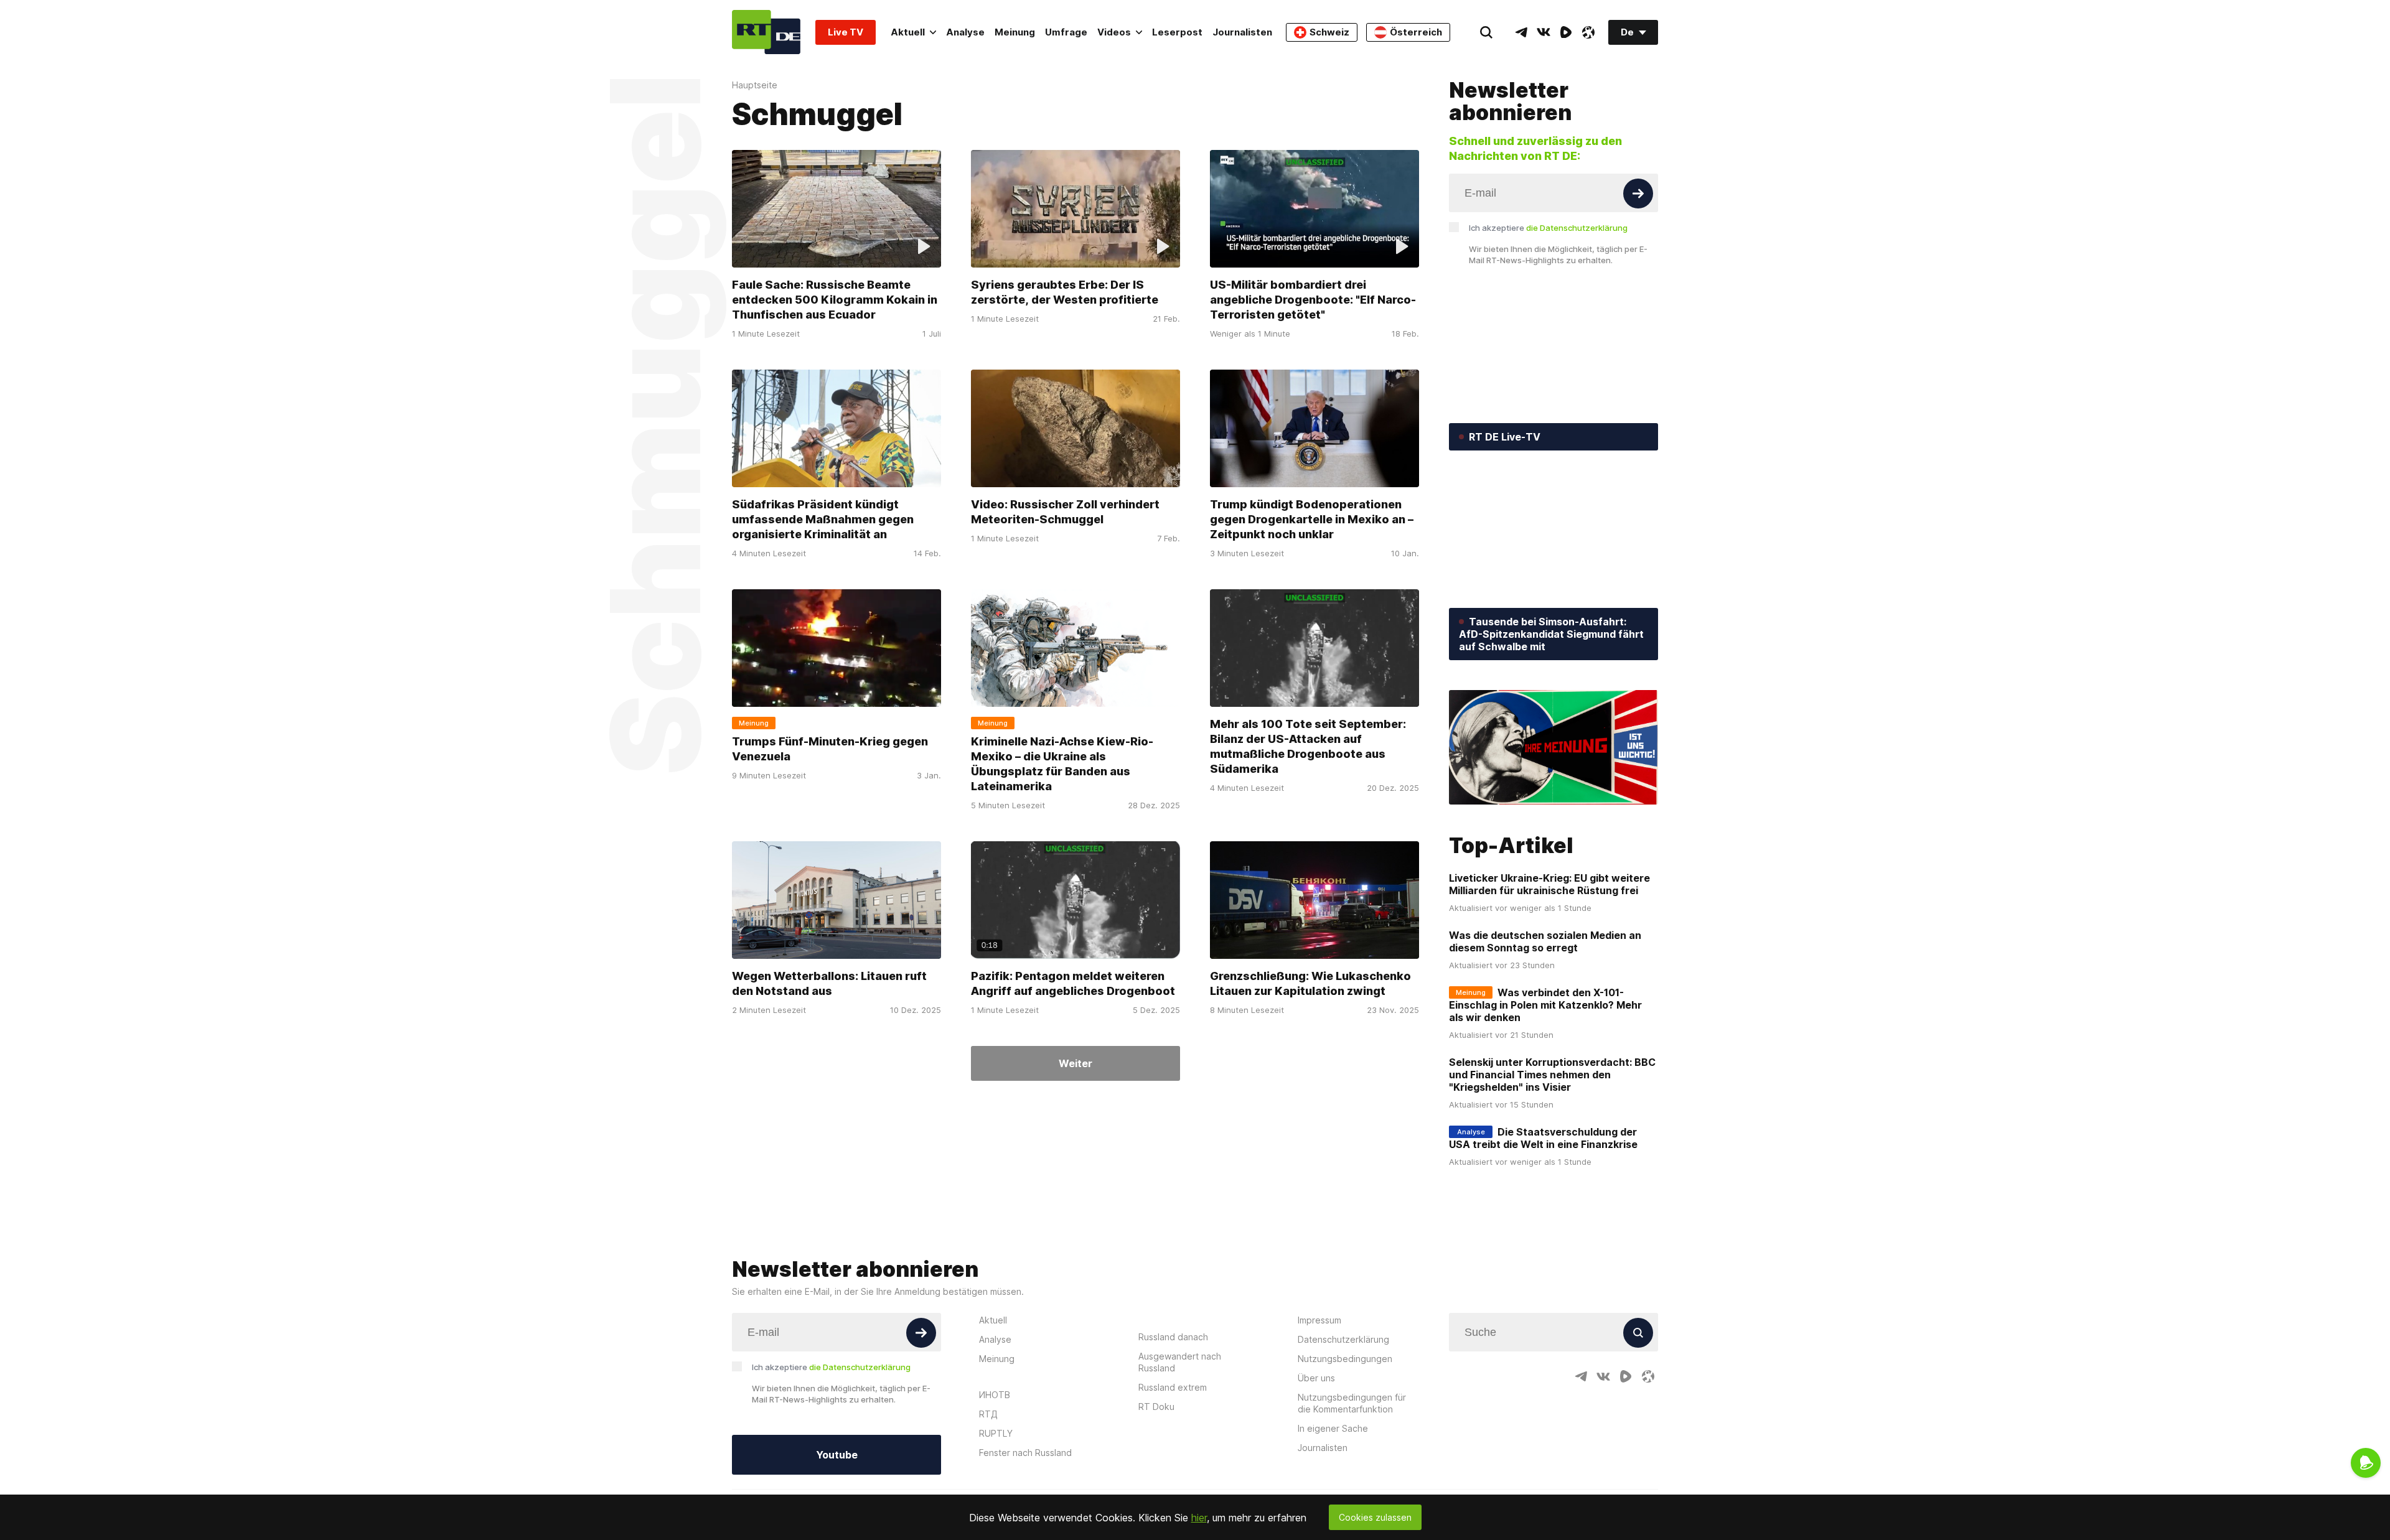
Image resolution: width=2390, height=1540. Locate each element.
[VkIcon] (1544, 32)
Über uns (1316, 1378)
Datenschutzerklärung (1343, 1339)
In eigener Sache (1333, 1428)
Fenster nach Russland (1025, 1453)
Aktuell (908, 32)
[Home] (766, 32)
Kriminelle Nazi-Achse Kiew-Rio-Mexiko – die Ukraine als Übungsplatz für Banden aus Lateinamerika (1062, 764)
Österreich (1416, 32)
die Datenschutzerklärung (1577, 228)
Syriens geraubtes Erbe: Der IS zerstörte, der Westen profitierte (1065, 292)
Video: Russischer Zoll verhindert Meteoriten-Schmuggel (1065, 512)
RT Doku (1156, 1407)
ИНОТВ (995, 1395)
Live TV (846, 32)
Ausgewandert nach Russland (1180, 1362)
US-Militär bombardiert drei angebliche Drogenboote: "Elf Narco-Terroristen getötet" (1313, 300)
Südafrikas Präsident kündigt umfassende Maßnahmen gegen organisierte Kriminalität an (823, 519)
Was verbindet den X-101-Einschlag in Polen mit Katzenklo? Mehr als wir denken (1545, 1005)
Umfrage (1066, 32)
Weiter (1075, 1063)
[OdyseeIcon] (1588, 32)
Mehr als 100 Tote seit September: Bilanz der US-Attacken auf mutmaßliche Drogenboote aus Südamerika (1308, 746)
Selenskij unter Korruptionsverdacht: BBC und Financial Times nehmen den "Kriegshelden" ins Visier (1552, 1075)
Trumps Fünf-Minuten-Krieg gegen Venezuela (830, 749)
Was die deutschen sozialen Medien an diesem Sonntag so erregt (1545, 941)
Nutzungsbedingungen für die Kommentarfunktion (1352, 1403)
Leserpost (1177, 32)
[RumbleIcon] (1566, 32)
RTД (988, 1414)
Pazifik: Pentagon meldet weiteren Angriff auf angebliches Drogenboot (1073, 983)
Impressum (1319, 1320)
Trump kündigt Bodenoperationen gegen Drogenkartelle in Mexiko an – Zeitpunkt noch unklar (1312, 519)
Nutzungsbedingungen (1345, 1359)
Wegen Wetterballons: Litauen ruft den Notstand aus (829, 983)
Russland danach (1173, 1337)
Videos (1114, 32)
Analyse (965, 32)
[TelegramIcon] (1521, 32)
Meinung (1015, 32)
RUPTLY (996, 1433)
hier (1199, 1518)
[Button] (1638, 194)
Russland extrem (1173, 1387)
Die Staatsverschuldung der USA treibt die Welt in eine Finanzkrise (1543, 1138)
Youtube (837, 1455)
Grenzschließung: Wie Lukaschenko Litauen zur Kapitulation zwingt (1310, 983)
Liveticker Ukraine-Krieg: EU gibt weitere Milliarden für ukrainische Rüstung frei (1549, 884)
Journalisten (1242, 32)
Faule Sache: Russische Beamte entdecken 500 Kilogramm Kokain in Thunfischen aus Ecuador (835, 300)
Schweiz (1329, 32)
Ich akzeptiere (1548, 228)
